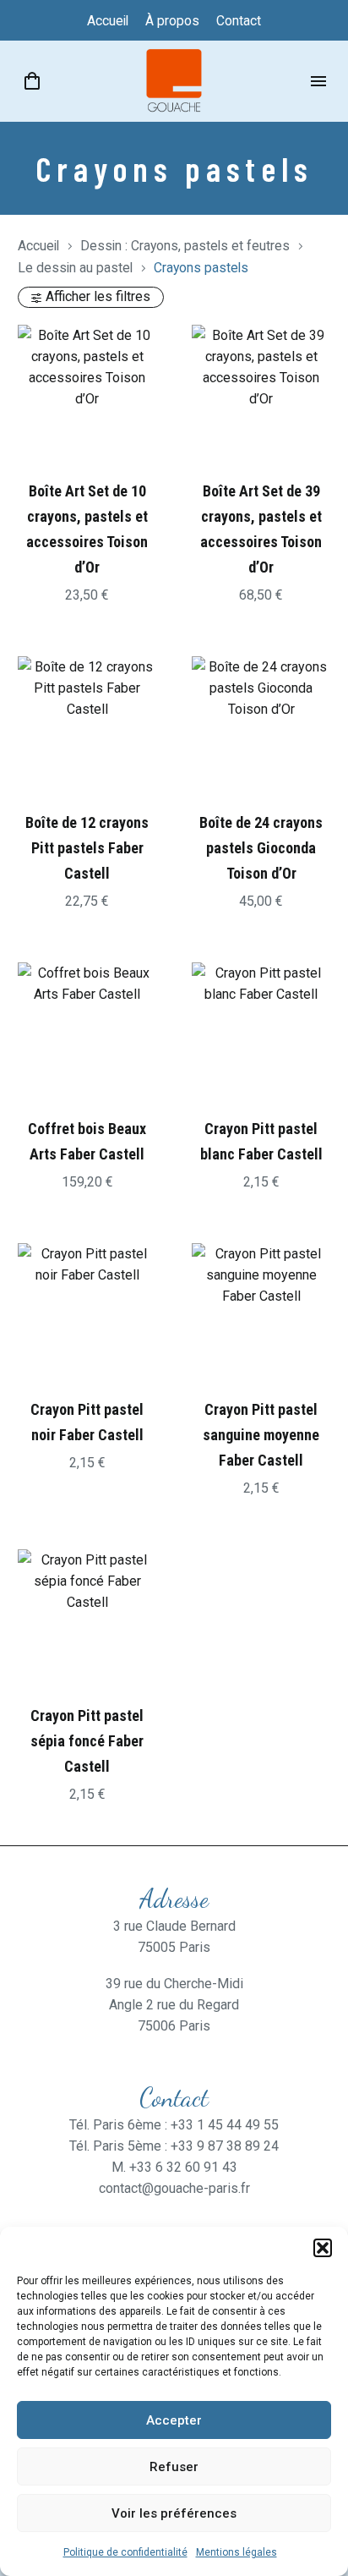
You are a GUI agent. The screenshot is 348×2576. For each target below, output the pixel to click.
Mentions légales (237, 2552)
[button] (323, 2248)
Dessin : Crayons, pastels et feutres (185, 246)
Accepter (174, 2420)
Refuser (174, 2467)
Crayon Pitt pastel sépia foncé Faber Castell (87, 1741)
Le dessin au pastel (75, 268)
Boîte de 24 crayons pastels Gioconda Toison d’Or (261, 848)
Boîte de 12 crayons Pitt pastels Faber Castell (87, 848)
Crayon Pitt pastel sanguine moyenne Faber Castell (261, 1435)
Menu (318, 81)
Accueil (38, 246)
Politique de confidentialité (125, 2552)
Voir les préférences (174, 2513)
